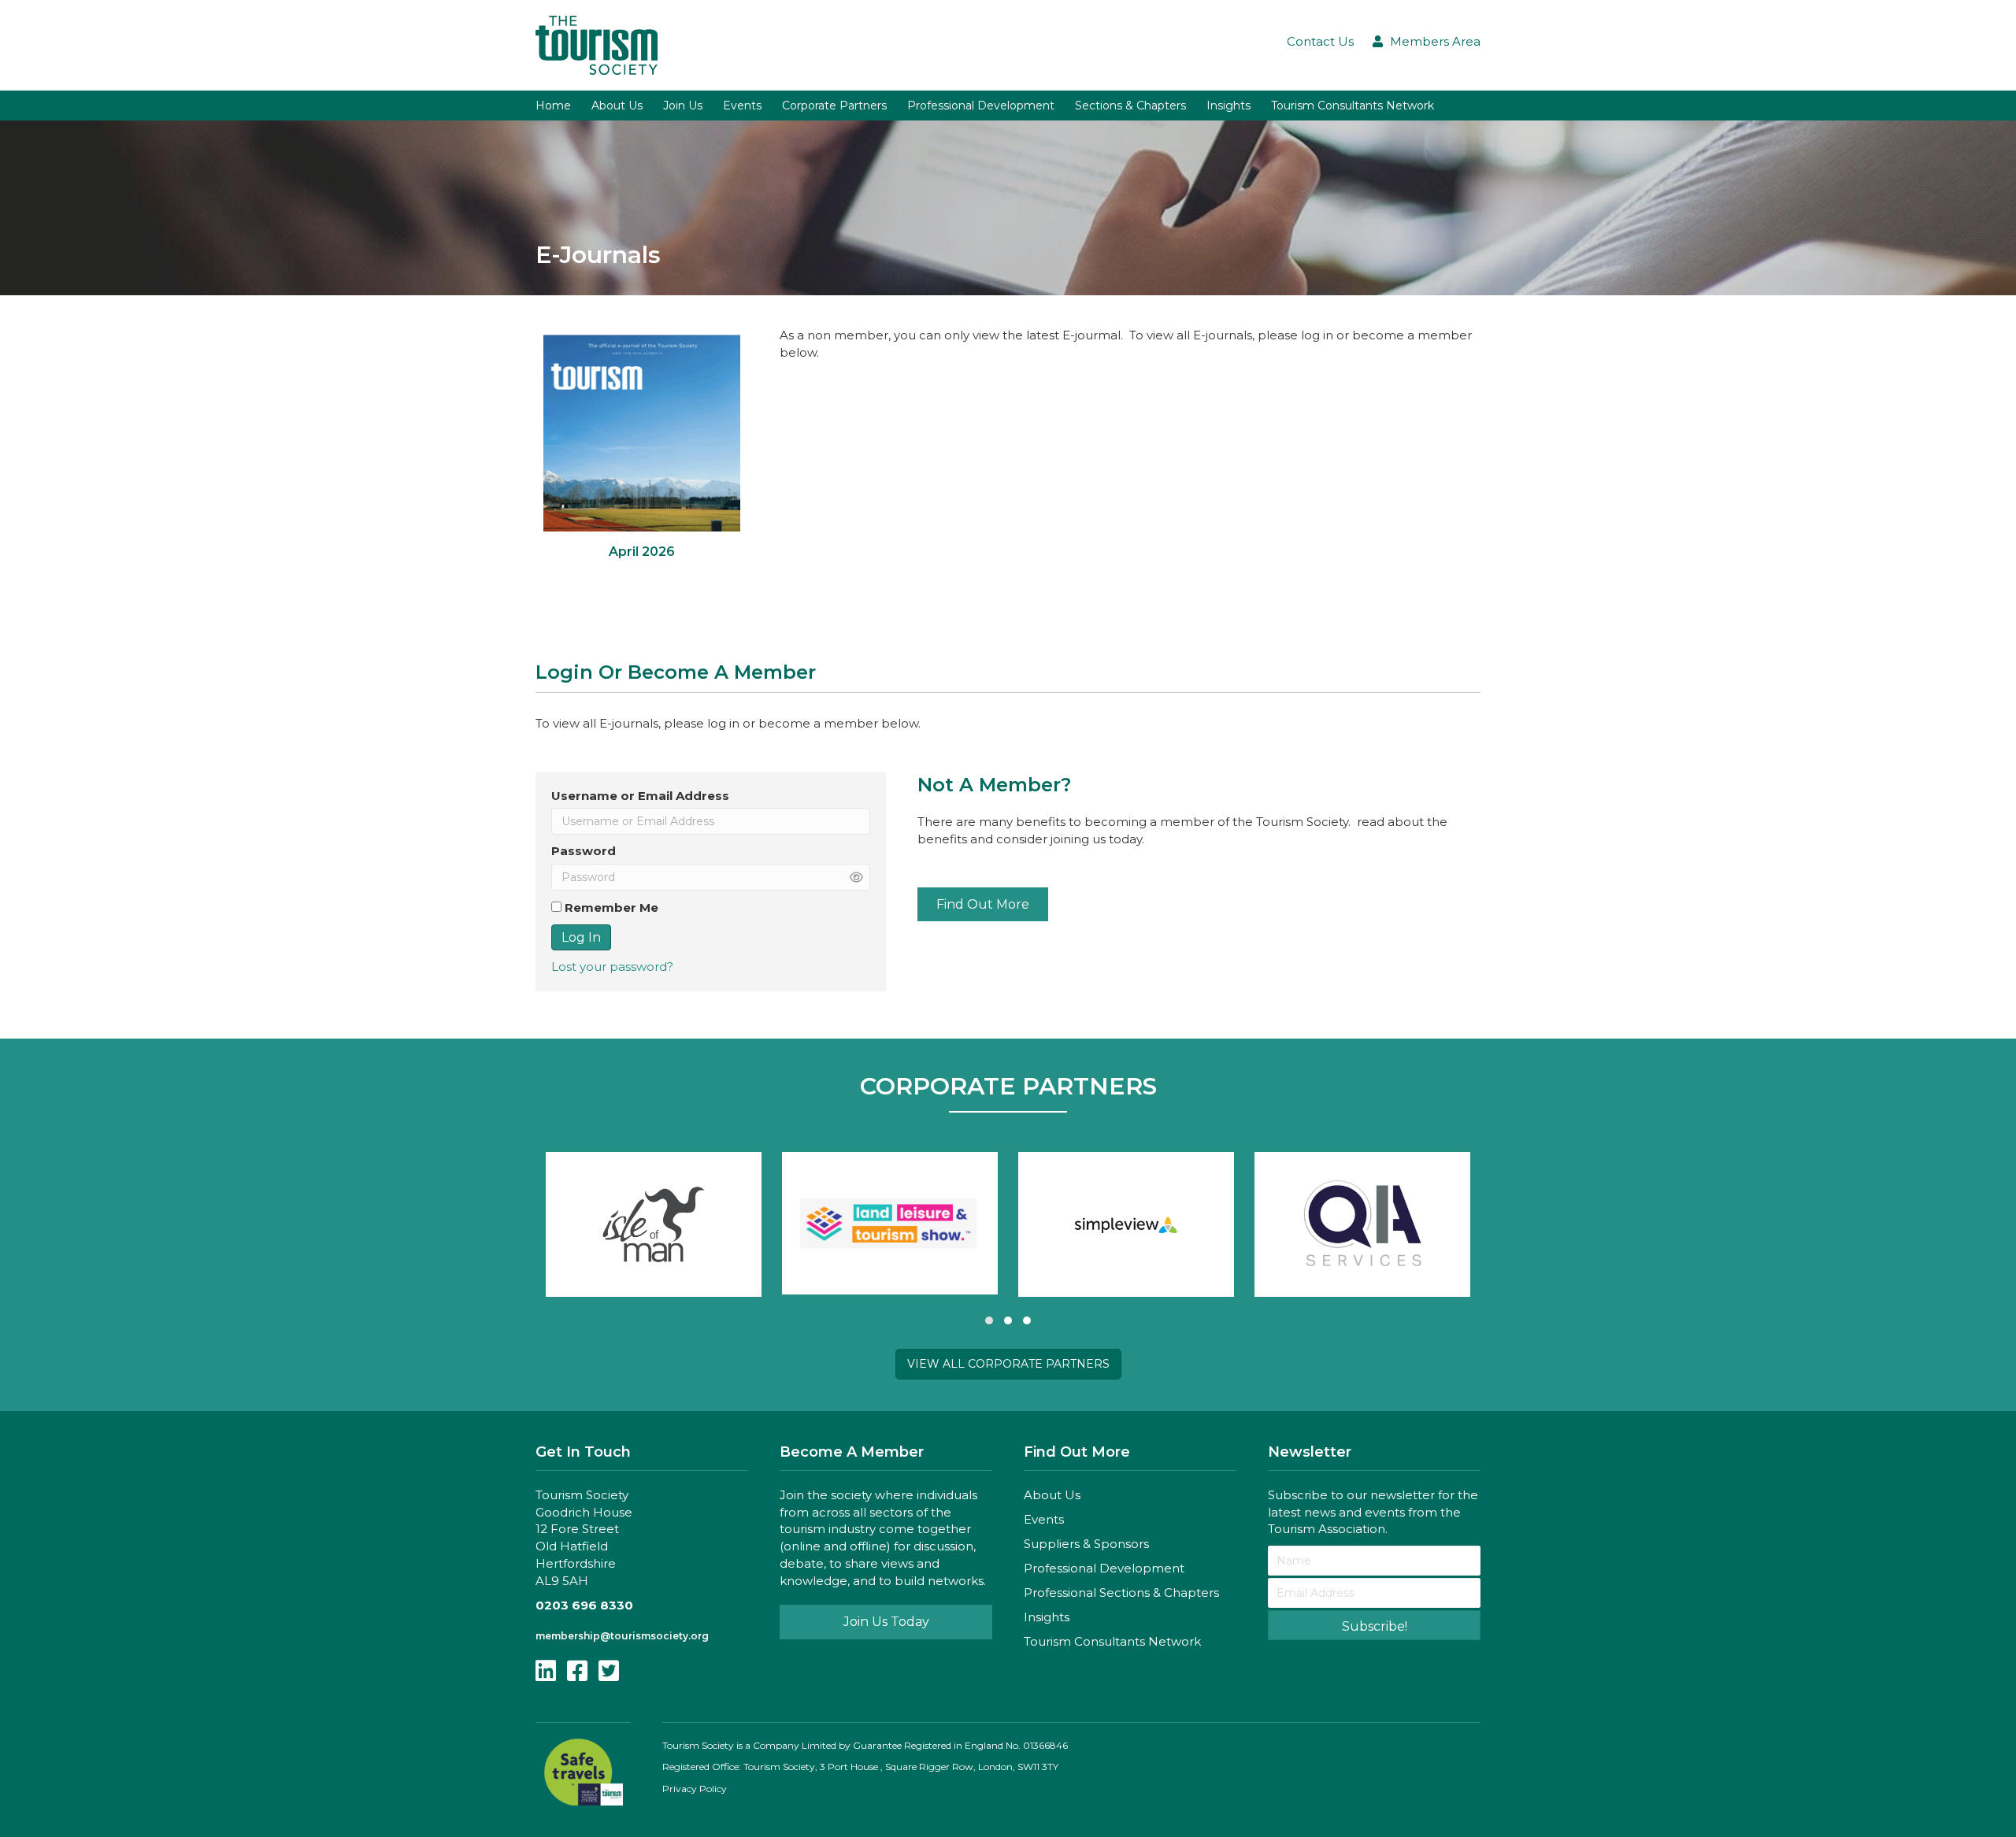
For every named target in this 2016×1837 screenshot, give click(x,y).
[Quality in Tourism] (1362, 1224)
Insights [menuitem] (1228, 106)
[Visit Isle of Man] (654, 1224)
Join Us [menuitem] (683, 106)
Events (1044, 1519)
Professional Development (1104, 1568)
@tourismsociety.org (654, 1636)
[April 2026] (642, 454)
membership (568, 1636)
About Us (1052, 1495)
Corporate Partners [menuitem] (834, 106)
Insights (1047, 1617)
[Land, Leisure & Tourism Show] (890, 1223)
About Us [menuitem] (617, 106)
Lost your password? (612, 967)
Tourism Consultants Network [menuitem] (1353, 106)
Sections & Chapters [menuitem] (1130, 106)
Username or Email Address (640, 796)
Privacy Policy (695, 1789)
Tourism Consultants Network (1112, 1641)
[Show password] (856, 878)
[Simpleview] (1126, 1224)
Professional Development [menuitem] (981, 106)
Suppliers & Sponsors (1086, 1544)
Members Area (1435, 41)
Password (584, 851)
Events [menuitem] (742, 106)
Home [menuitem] (553, 106)
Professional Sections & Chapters (1121, 1593)
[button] (989, 1320)
